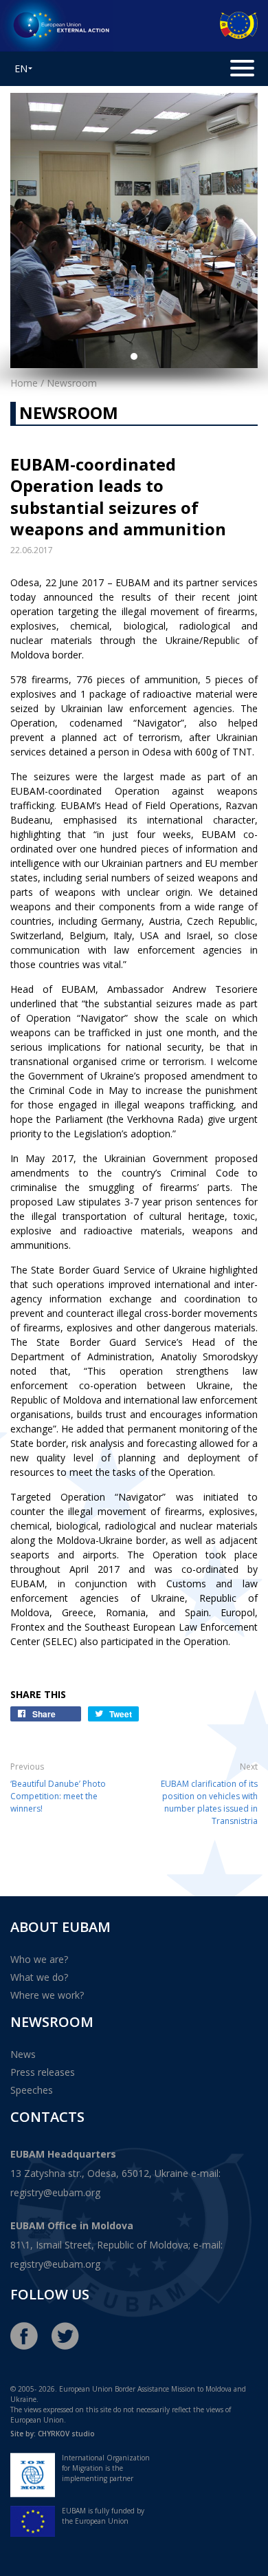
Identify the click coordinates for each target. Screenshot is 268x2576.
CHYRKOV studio (66, 2434)
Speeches (32, 2090)
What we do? (39, 1977)
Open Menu (241, 68)
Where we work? (47, 1995)
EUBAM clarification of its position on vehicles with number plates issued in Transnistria (209, 1802)
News (23, 2054)
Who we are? (39, 1959)
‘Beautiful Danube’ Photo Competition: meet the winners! (58, 1796)
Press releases (43, 2072)
